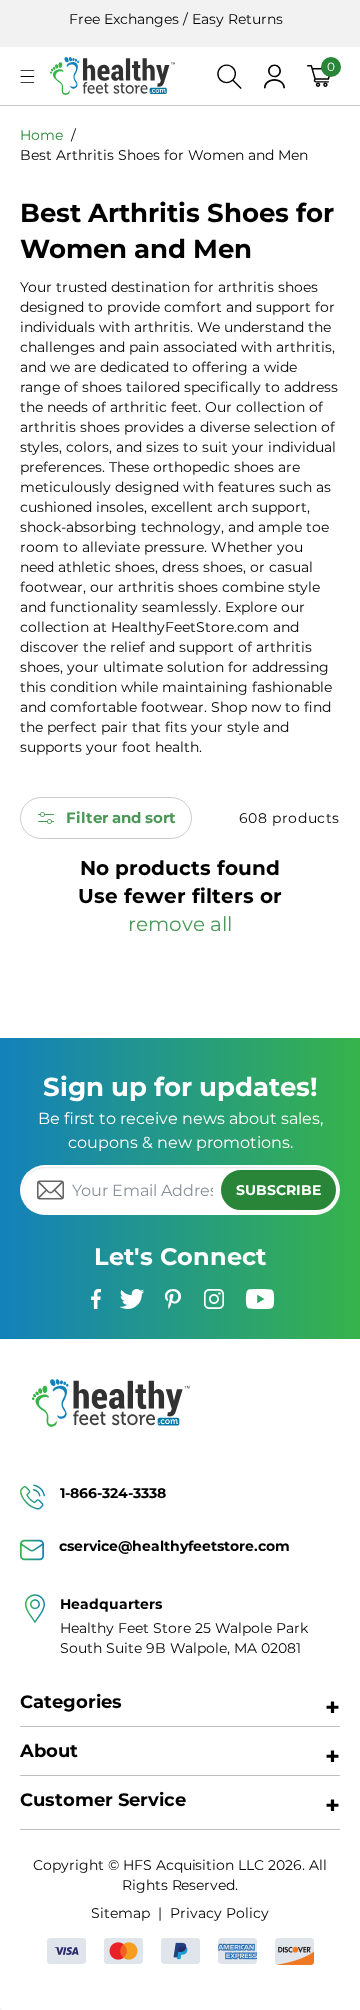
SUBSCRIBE (278, 1190)
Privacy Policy (219, 1913)
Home (41, 135)
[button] (27, 76)
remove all (180, 924)
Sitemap (120, 1913)
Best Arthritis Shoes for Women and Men (164, 155)
